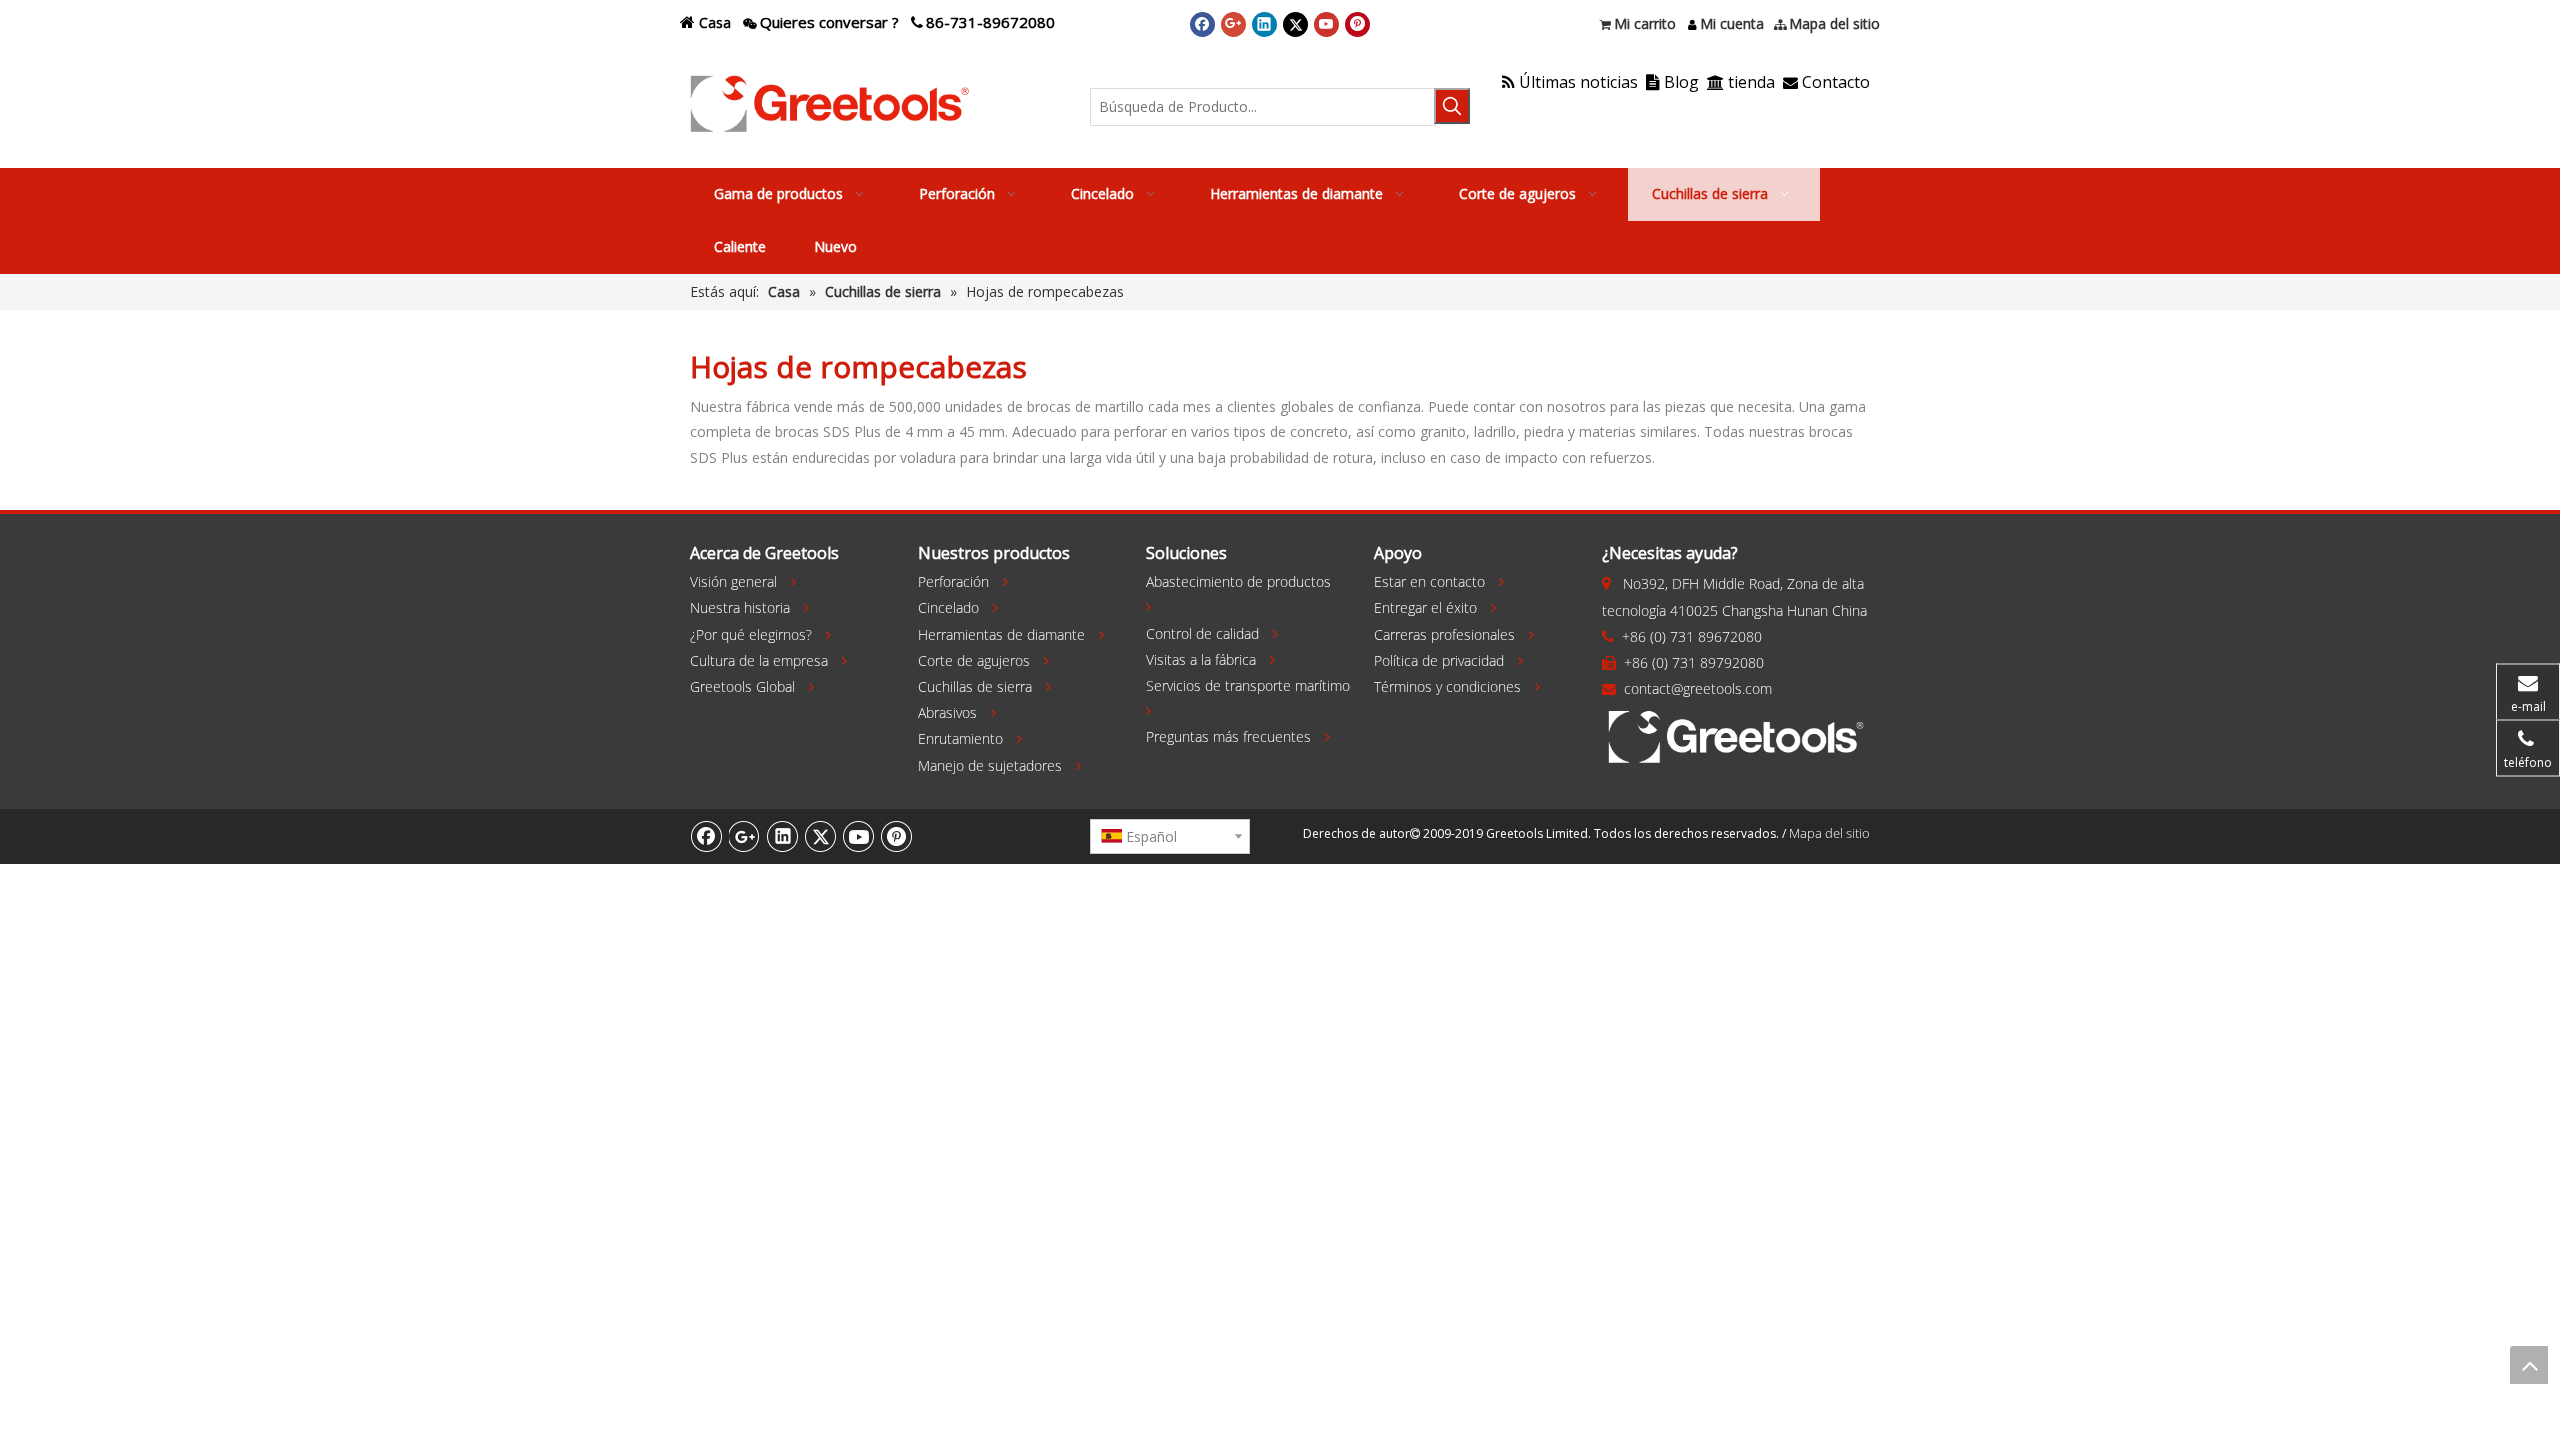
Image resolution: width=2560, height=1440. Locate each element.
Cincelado (948, 607)
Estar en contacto (1429, 581)
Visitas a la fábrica (1201, 659)
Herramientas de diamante (1001, 634)
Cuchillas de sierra (975, 686)
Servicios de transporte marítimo (1248, 685)
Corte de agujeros (974, 660)
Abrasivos (947, 712)
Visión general (733, 581)
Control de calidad (1202, 633)
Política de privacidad (1439, 660)
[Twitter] (1295, 24)
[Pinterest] (1357, 24)
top (2529, 1365)
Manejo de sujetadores (990, 765)
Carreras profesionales (1444, 634)
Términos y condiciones (1447, 686)
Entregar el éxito (1425, 607)
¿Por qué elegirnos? (751, 634)
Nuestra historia (740, 607)
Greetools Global (742, 686)
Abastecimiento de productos (1238, 581)
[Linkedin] (1264, 24)
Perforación (953, 581)
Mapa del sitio (1829, 833)
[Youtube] (1326, 24)
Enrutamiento (960, 738)
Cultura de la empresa (759, 660)
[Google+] (1233, 24)
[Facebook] (1202, 24)
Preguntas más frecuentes (1228, 736)
